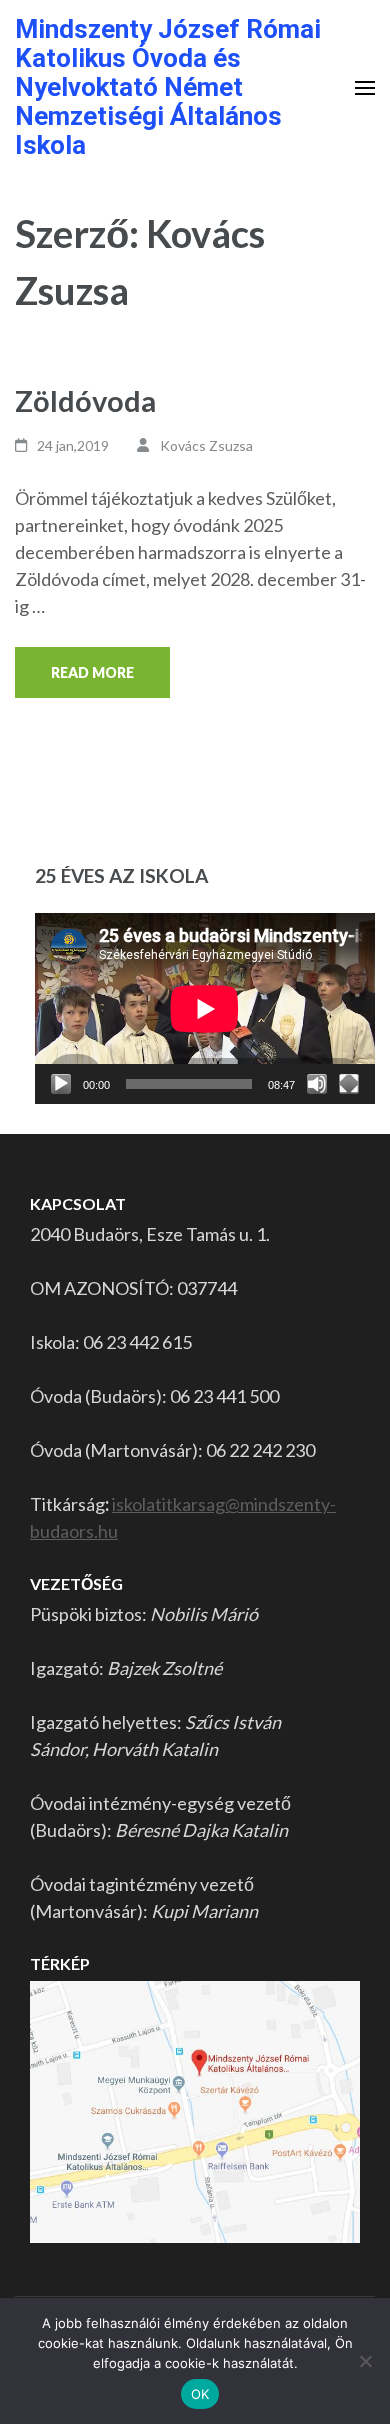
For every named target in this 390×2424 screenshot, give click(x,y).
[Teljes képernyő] (349, 1084)
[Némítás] (317, 1084)
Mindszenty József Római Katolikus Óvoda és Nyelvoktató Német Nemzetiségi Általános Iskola (168, 87)
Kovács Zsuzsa (206, 445)
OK (200, 2394)
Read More (92, 672)
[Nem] (365, 2361)
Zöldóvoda (85, 400)
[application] (205, 1008)
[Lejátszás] (61, 1084)
